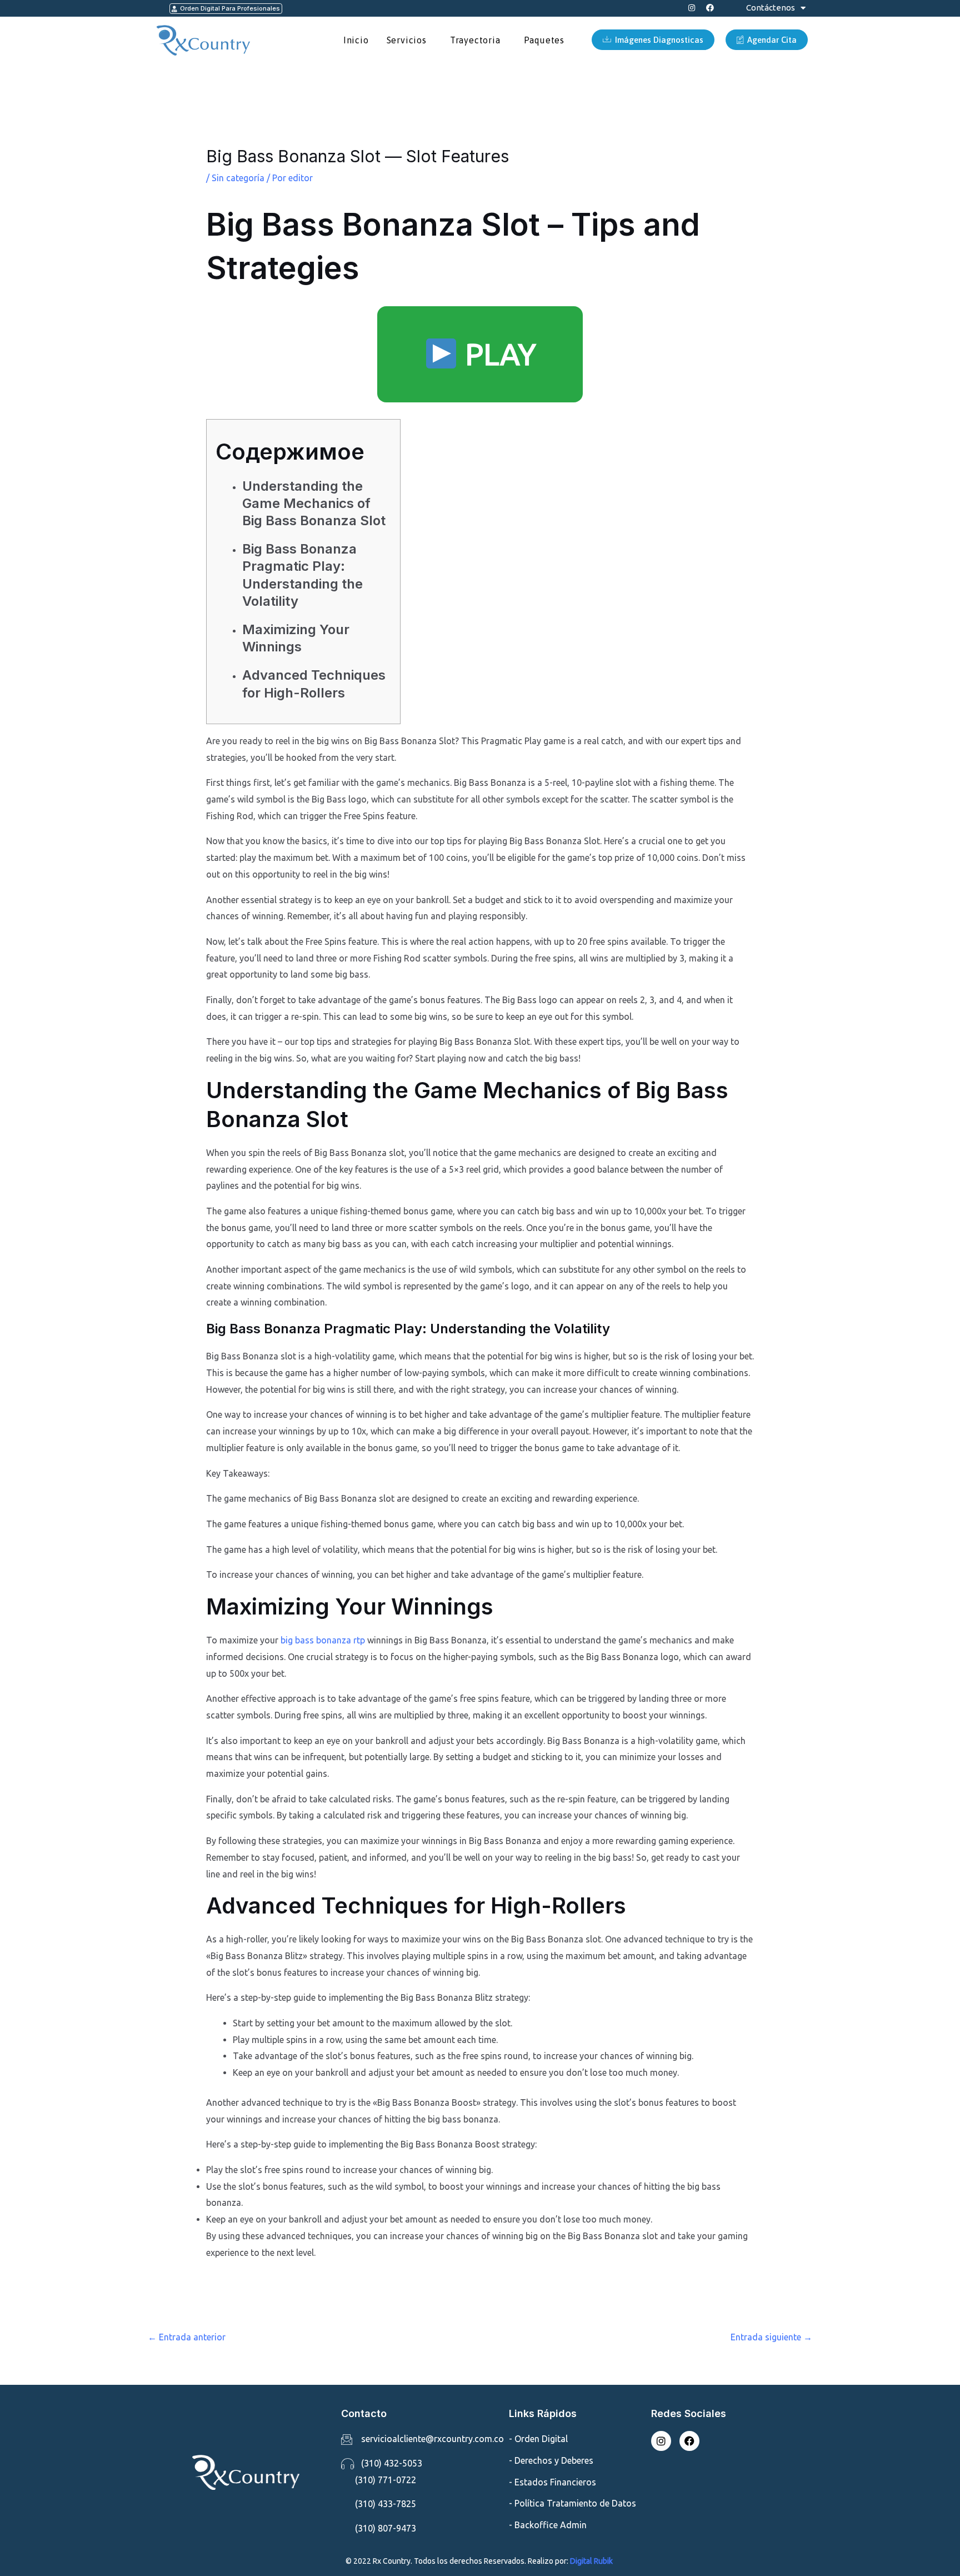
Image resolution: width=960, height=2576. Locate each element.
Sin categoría (238, 178)
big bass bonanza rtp (323, 1640)
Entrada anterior (187, 2337)
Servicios (407, 40)
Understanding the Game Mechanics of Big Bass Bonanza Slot (314, 503)
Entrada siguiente (771, 2337)
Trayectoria (475, 40)
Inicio (356, 40)
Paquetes (544, 40)
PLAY (497, 354)
